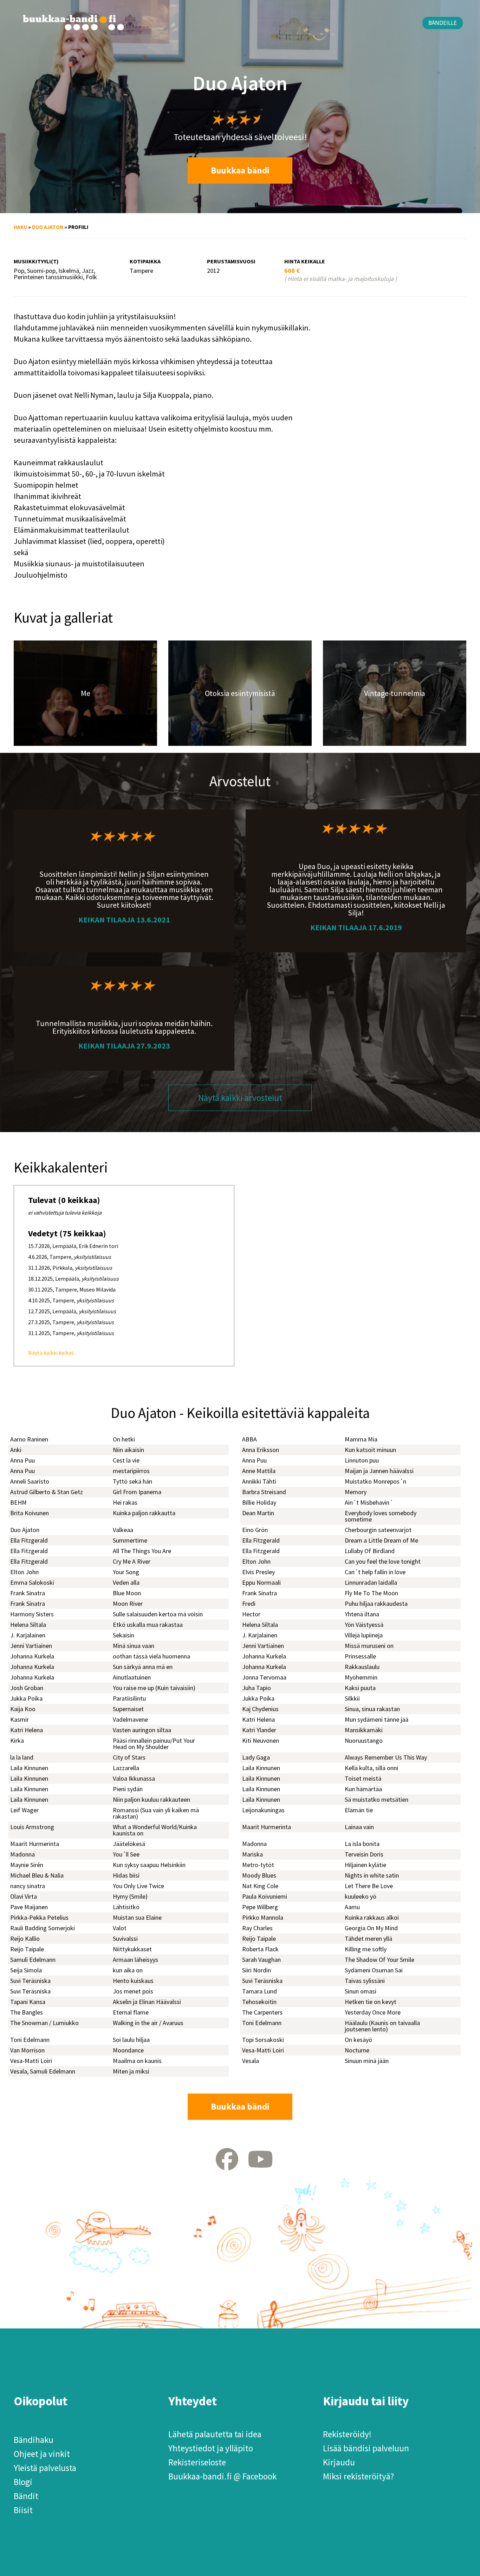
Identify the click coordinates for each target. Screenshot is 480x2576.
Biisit (23, 2510)
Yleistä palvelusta (45, 2468)
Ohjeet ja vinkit (42, 2454)
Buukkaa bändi (240, 170)
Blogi (23, 2482)
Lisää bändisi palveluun (366, 2448)
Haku (20, 227)
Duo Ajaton (48, 227)
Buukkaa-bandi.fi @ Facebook (222, 2476)
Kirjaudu (339, 2462)
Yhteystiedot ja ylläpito (211, 2448)
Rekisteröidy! (347, 2434)
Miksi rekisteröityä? (358, 2476)
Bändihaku (34, 2440)
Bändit (26, 2496)
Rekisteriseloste (197, 2462)
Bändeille (443, 23)
